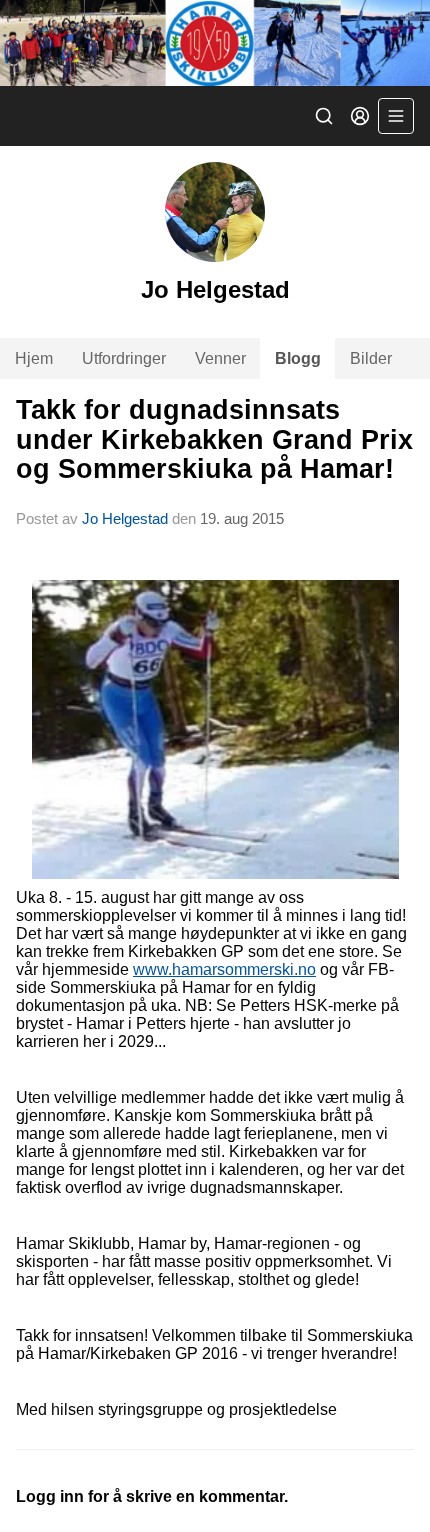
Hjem (34, 358)
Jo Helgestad (125, 518)
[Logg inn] (360, 116)
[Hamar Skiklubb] (215, 43)
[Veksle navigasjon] (396, 116)
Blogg (298, 358)
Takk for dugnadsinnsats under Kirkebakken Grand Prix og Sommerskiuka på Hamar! (214, 439)
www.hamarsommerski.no (224, 969)
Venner (220, 358)
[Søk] (324, 116)
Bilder (371, 358)
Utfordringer (124, 358)
